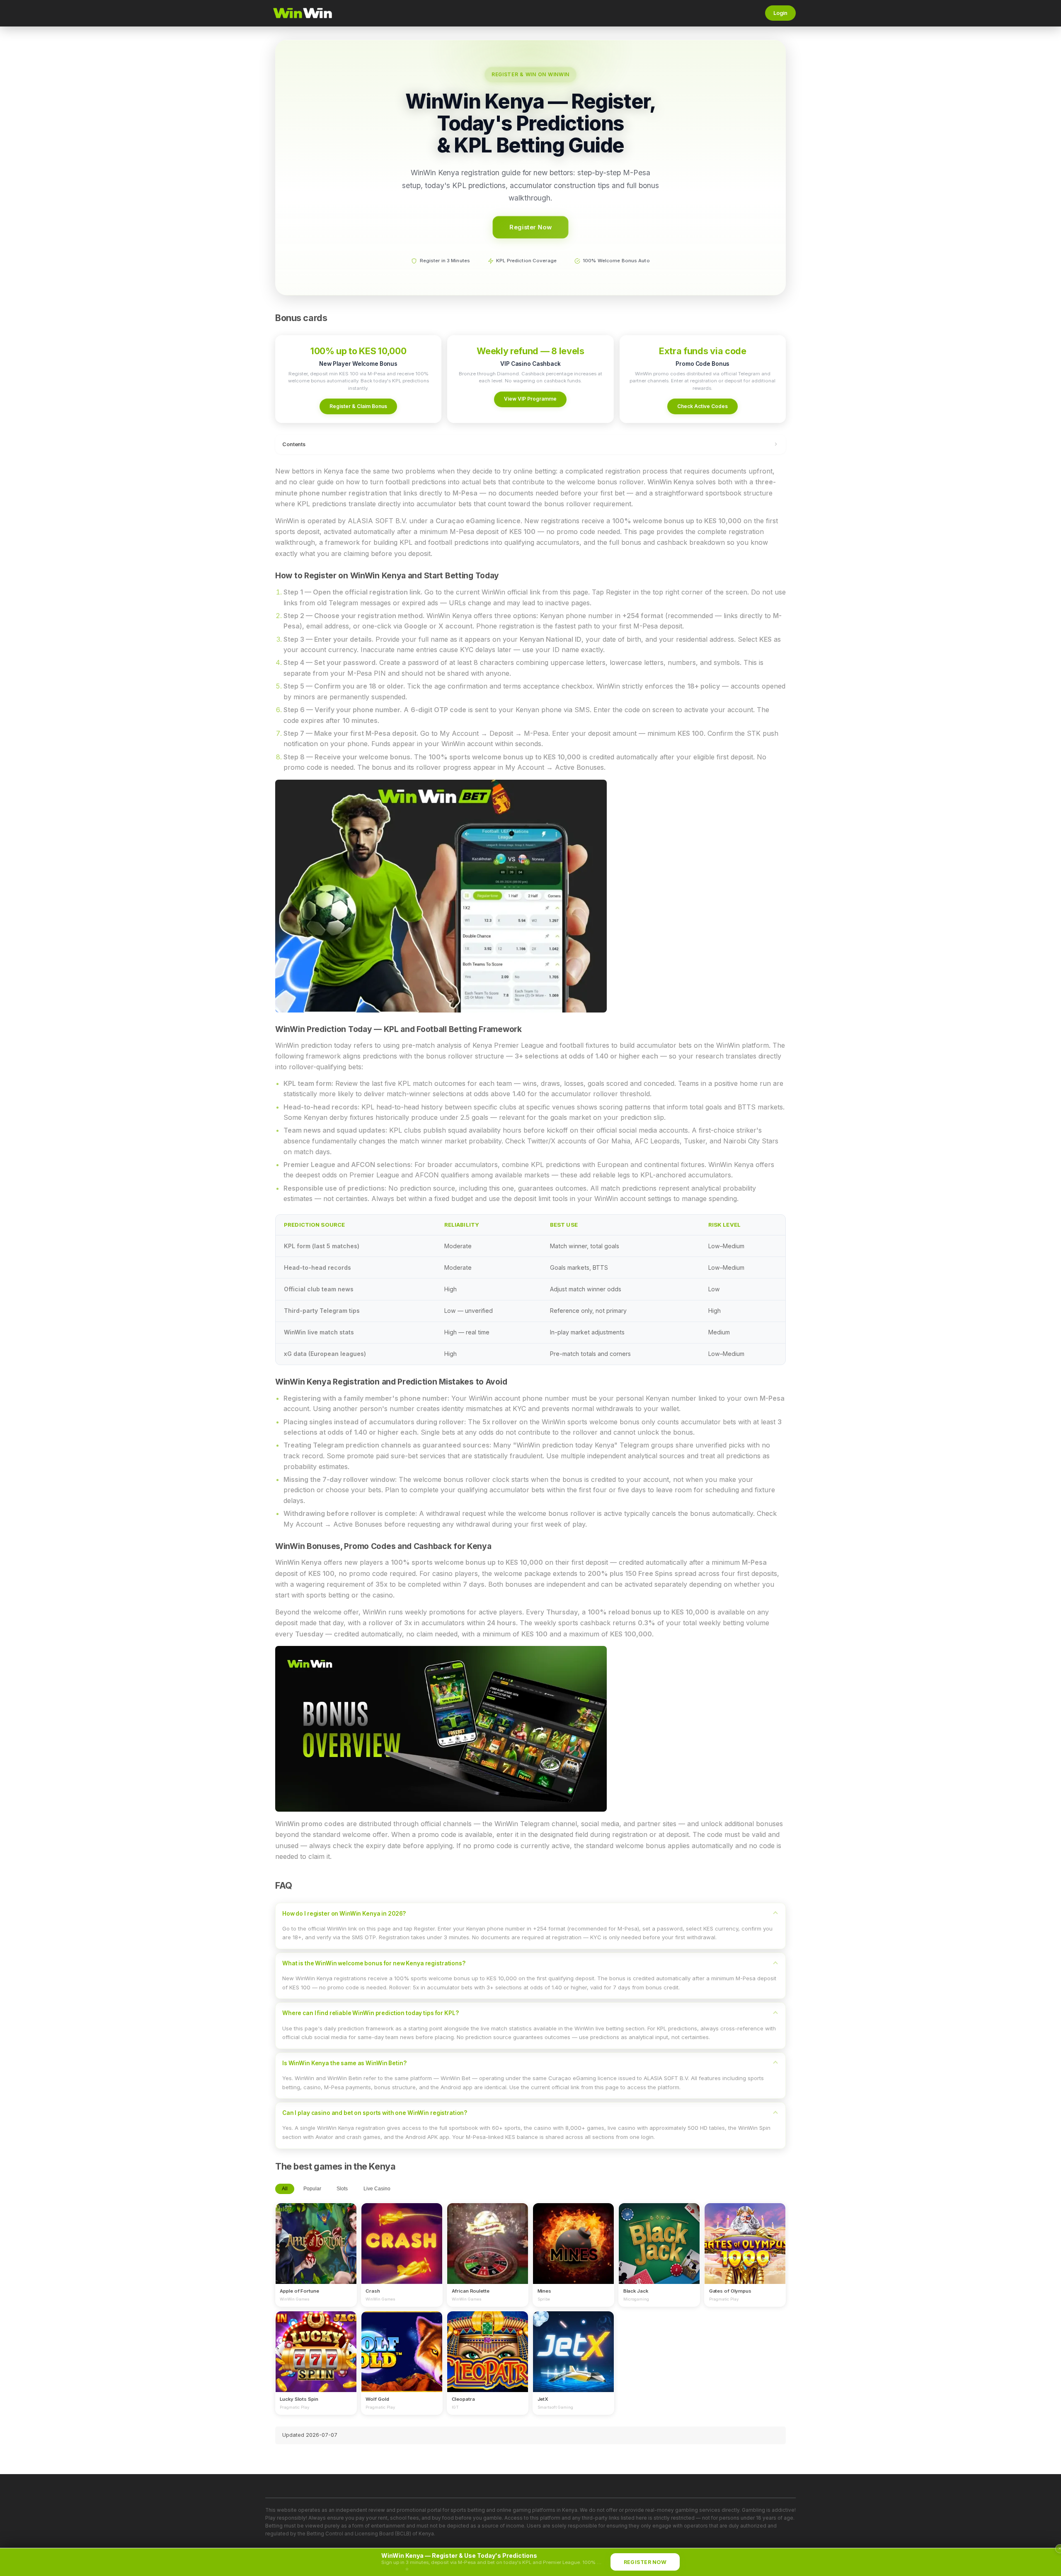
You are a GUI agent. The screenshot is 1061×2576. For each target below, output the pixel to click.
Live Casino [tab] (377, 2189)
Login (780, 13)
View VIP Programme (530, 399)
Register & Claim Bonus (358, 406)
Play (316, 2235)
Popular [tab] (312, 2189)
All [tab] (285, 2189)
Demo (316, 2251)
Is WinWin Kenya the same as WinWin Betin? (344, 2063)
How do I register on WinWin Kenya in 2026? (344, 1914)
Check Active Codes (702, 406)
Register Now (531, 227)
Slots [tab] (342, 2189)
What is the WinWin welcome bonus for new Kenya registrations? (374, 1963)
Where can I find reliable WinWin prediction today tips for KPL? (370, 2013)
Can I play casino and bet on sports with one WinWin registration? (375, 2113)
